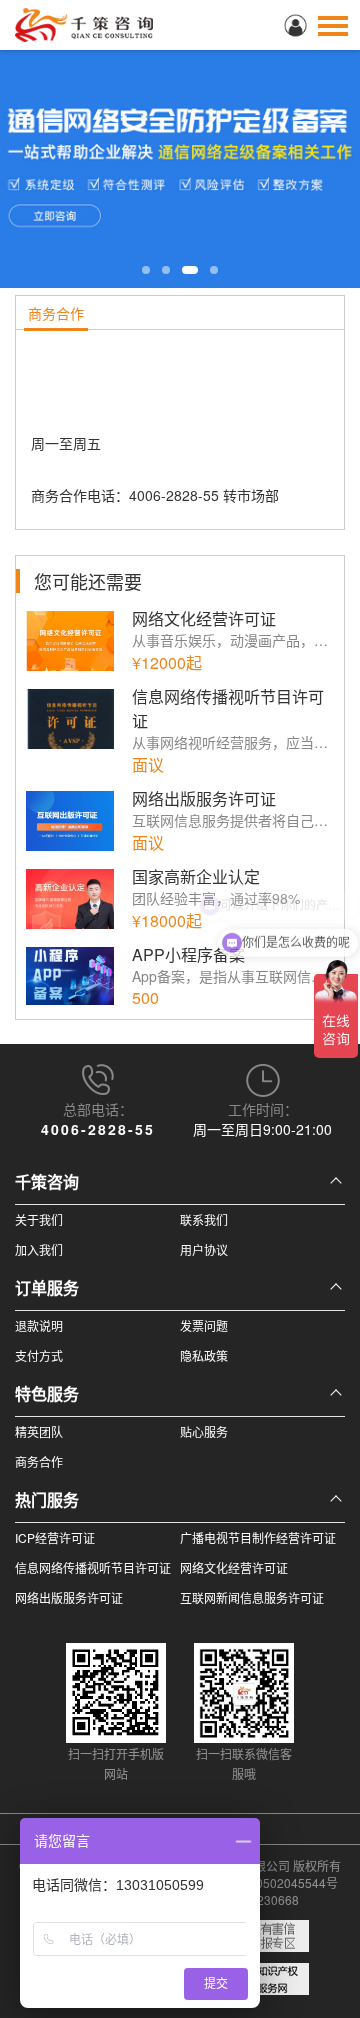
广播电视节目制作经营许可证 (258, 1537)
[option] (180, 144)
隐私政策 (204, 1355)
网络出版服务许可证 (69, 1597)
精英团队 (39, 1431)
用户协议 (204, 1249)
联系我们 (204, 1219)
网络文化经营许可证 (234, 1567)
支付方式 (39, 1355)
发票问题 (204, 1325)
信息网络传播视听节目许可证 (93, 1567)
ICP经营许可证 (55, 1537)
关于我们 (39, 1219)
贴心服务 (204, 1431)
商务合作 (39, 1461)
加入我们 (39, 1249)
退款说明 (39, 1325)
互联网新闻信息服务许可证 (252, 1597)
